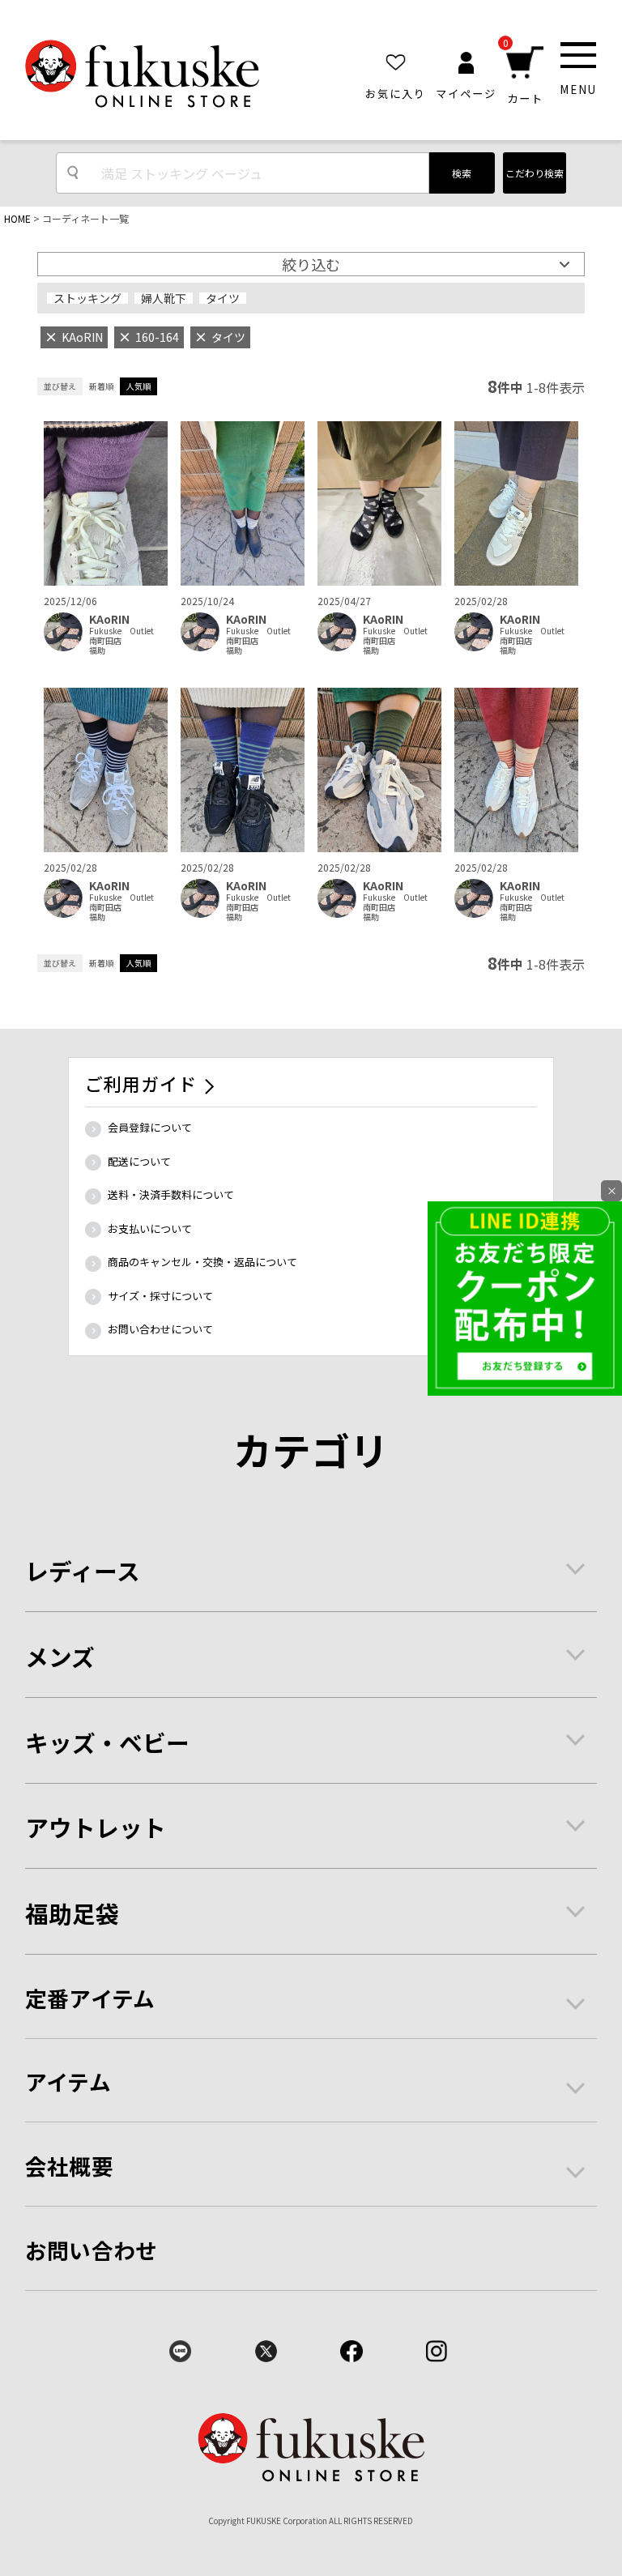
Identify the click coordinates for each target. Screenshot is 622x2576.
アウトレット (96, 1827)
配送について (139, 1161)
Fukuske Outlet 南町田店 (126, 636)
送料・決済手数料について (171, 1194)
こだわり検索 (535, 173)
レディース (83, 1570)
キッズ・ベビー (107, 1742)
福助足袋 (72, 1913)
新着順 (101, 386)
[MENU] (578, 55)
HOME (17, 218)
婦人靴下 (164, 298)
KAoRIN (109, 619)
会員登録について (150, 1127)
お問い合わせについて (160, 1329)
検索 (462, 173)
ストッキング (87, 298)
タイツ (223, 298)
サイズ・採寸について (160, 1296)
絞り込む (311, 264)
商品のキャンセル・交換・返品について (202, 1262)
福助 (97, 650)
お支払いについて (150, 1228)
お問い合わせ (92, 2250)
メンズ (60, 1656)
